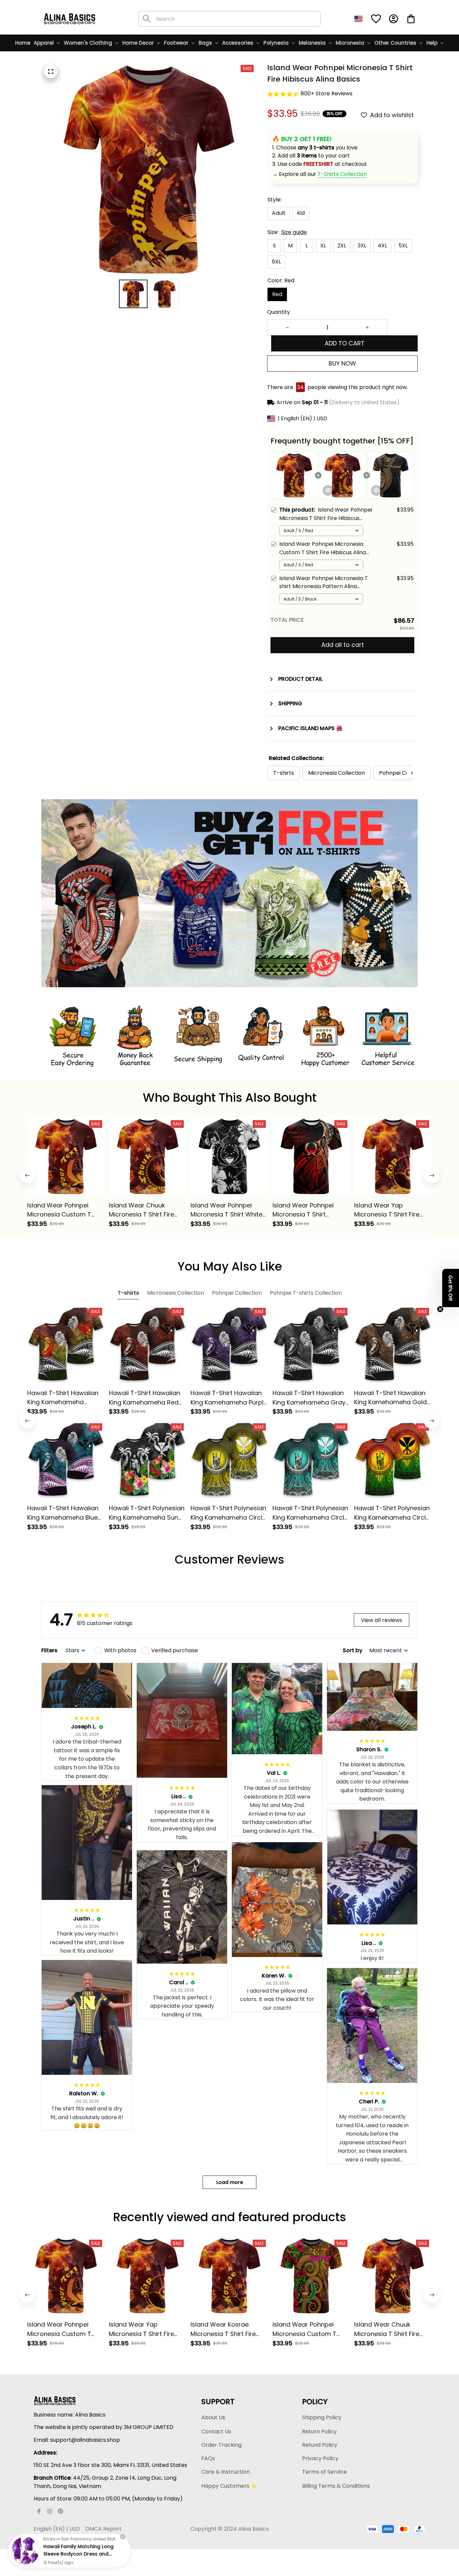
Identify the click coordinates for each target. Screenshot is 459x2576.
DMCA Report (103, 2529)
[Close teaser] (440, 1309)
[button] (451, 1288)
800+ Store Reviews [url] (327, 93)
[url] (342, 174)
